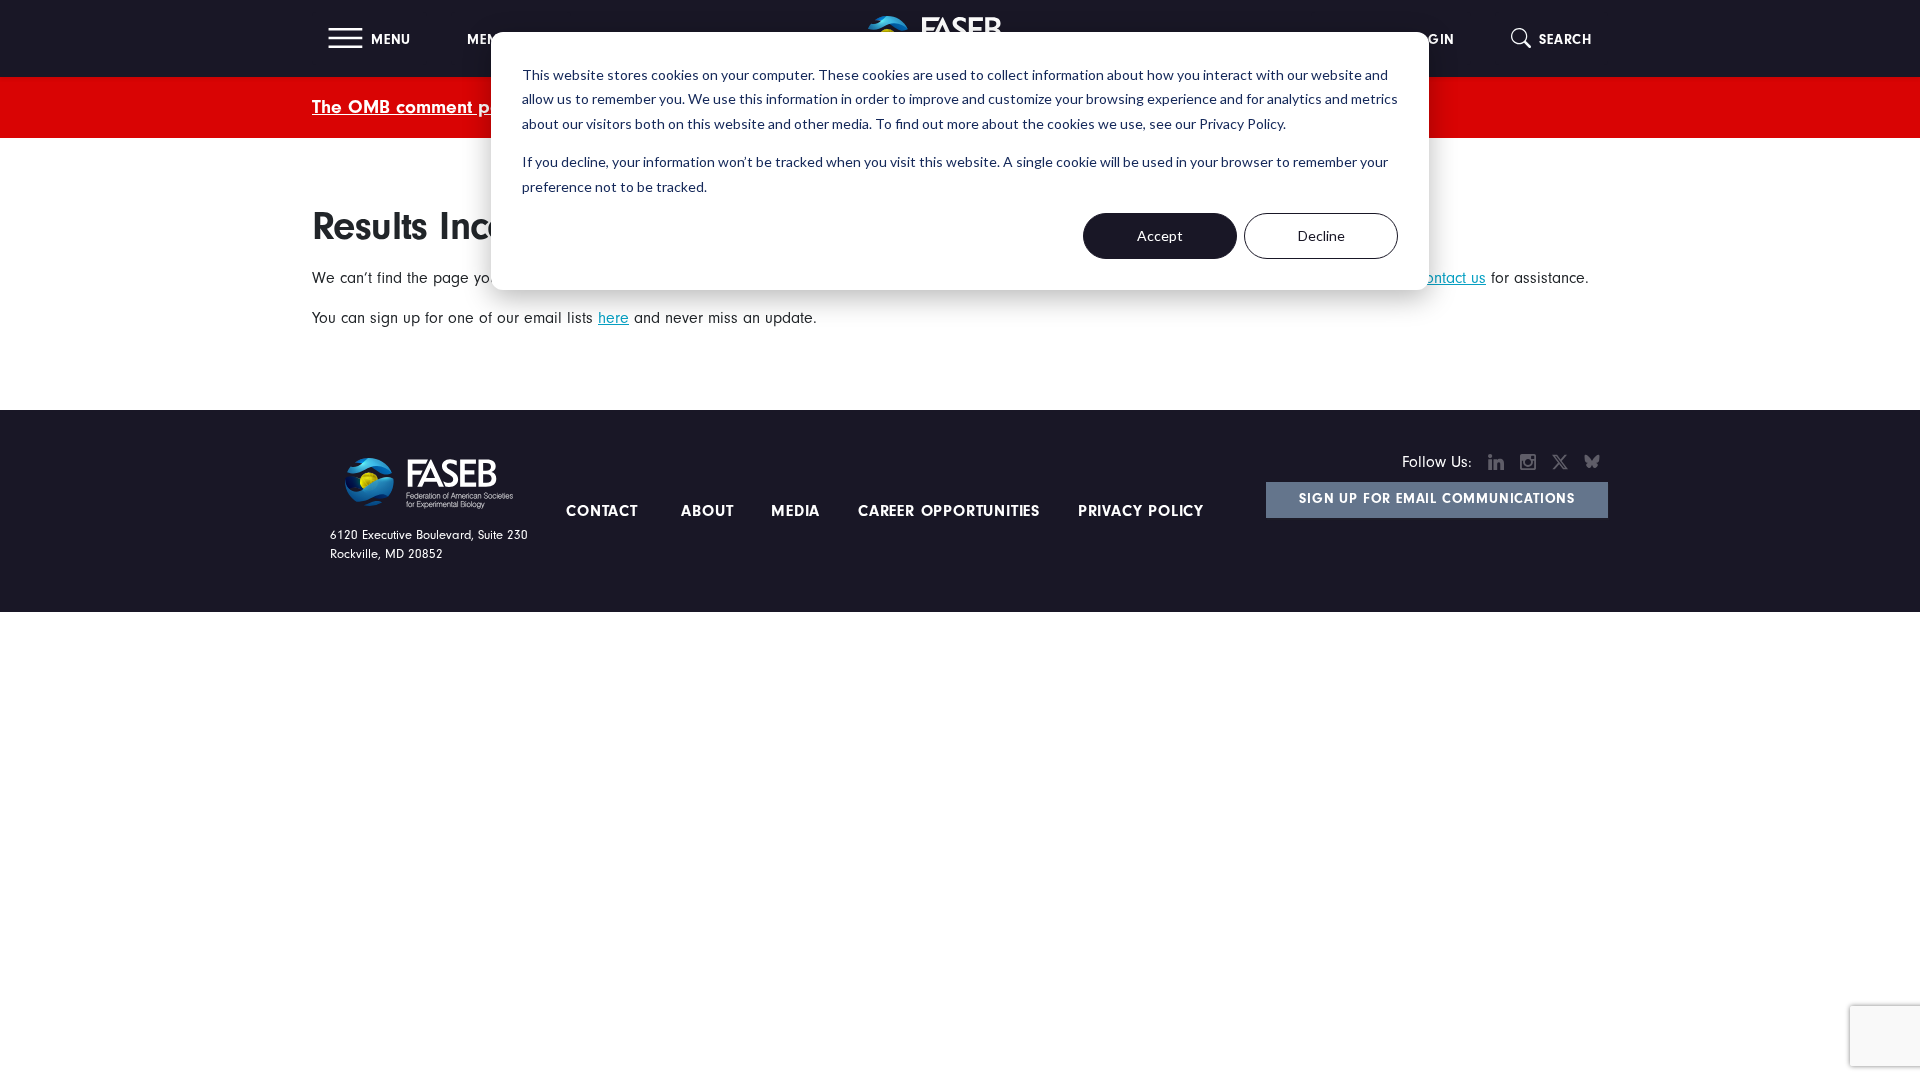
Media (795, 511)
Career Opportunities (946, 511)
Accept (1160, 235)
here (613, 318)
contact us (1452, 278)
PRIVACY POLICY (1141, 511)
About (708, 511)
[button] (369, 38)
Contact (604, 511)
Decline (1321, 235)
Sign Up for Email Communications (1437, 499)
